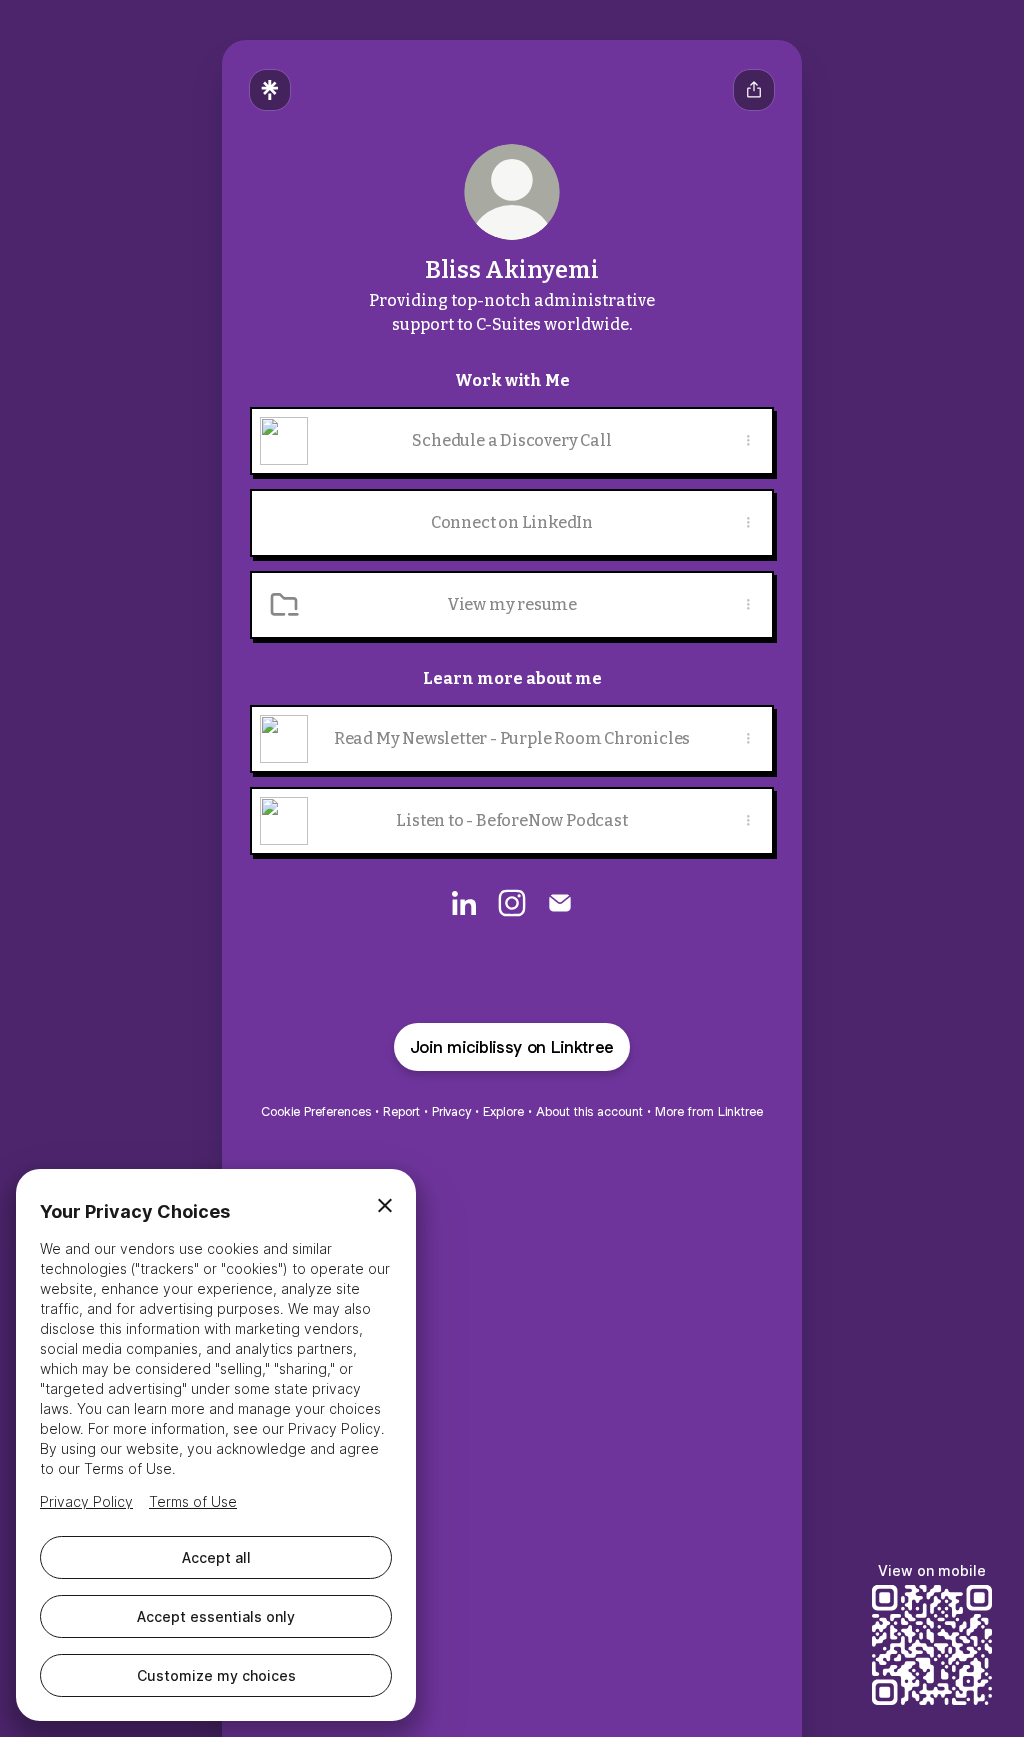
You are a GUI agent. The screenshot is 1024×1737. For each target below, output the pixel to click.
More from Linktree (709, 1111)
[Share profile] (754, 90)
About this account (589, 1111)
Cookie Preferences (316, 1111)
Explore (503, 1111)
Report (401, 1111)
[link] (464, 903)
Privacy (451, 1111)
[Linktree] (270, 90)
